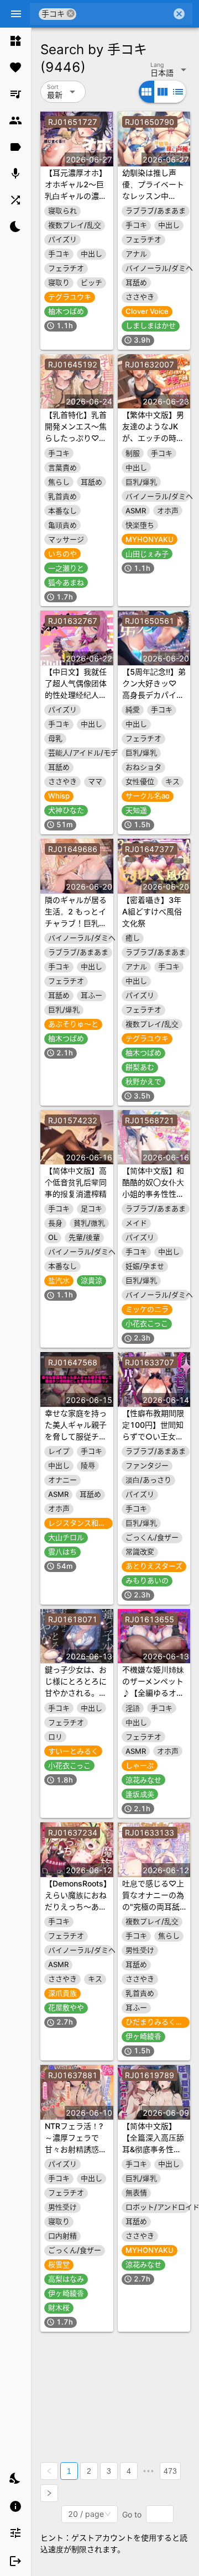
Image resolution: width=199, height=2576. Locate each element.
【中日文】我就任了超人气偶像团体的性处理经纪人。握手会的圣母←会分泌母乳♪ (76, 695)
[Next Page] (49, 2493)
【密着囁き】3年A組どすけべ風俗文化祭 (152, 911)
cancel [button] (71, 14)
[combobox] (124, 14)
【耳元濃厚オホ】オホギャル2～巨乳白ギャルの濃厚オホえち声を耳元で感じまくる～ (76, 196)
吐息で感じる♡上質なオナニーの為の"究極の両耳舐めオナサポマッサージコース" (153, 1907)
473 (170, 2471)
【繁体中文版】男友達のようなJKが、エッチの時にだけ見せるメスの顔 (153, 438)
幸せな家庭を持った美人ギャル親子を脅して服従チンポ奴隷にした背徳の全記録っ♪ (76, 1436)
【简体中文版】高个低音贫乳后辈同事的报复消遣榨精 (76, 1182)
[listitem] (15, 41)
